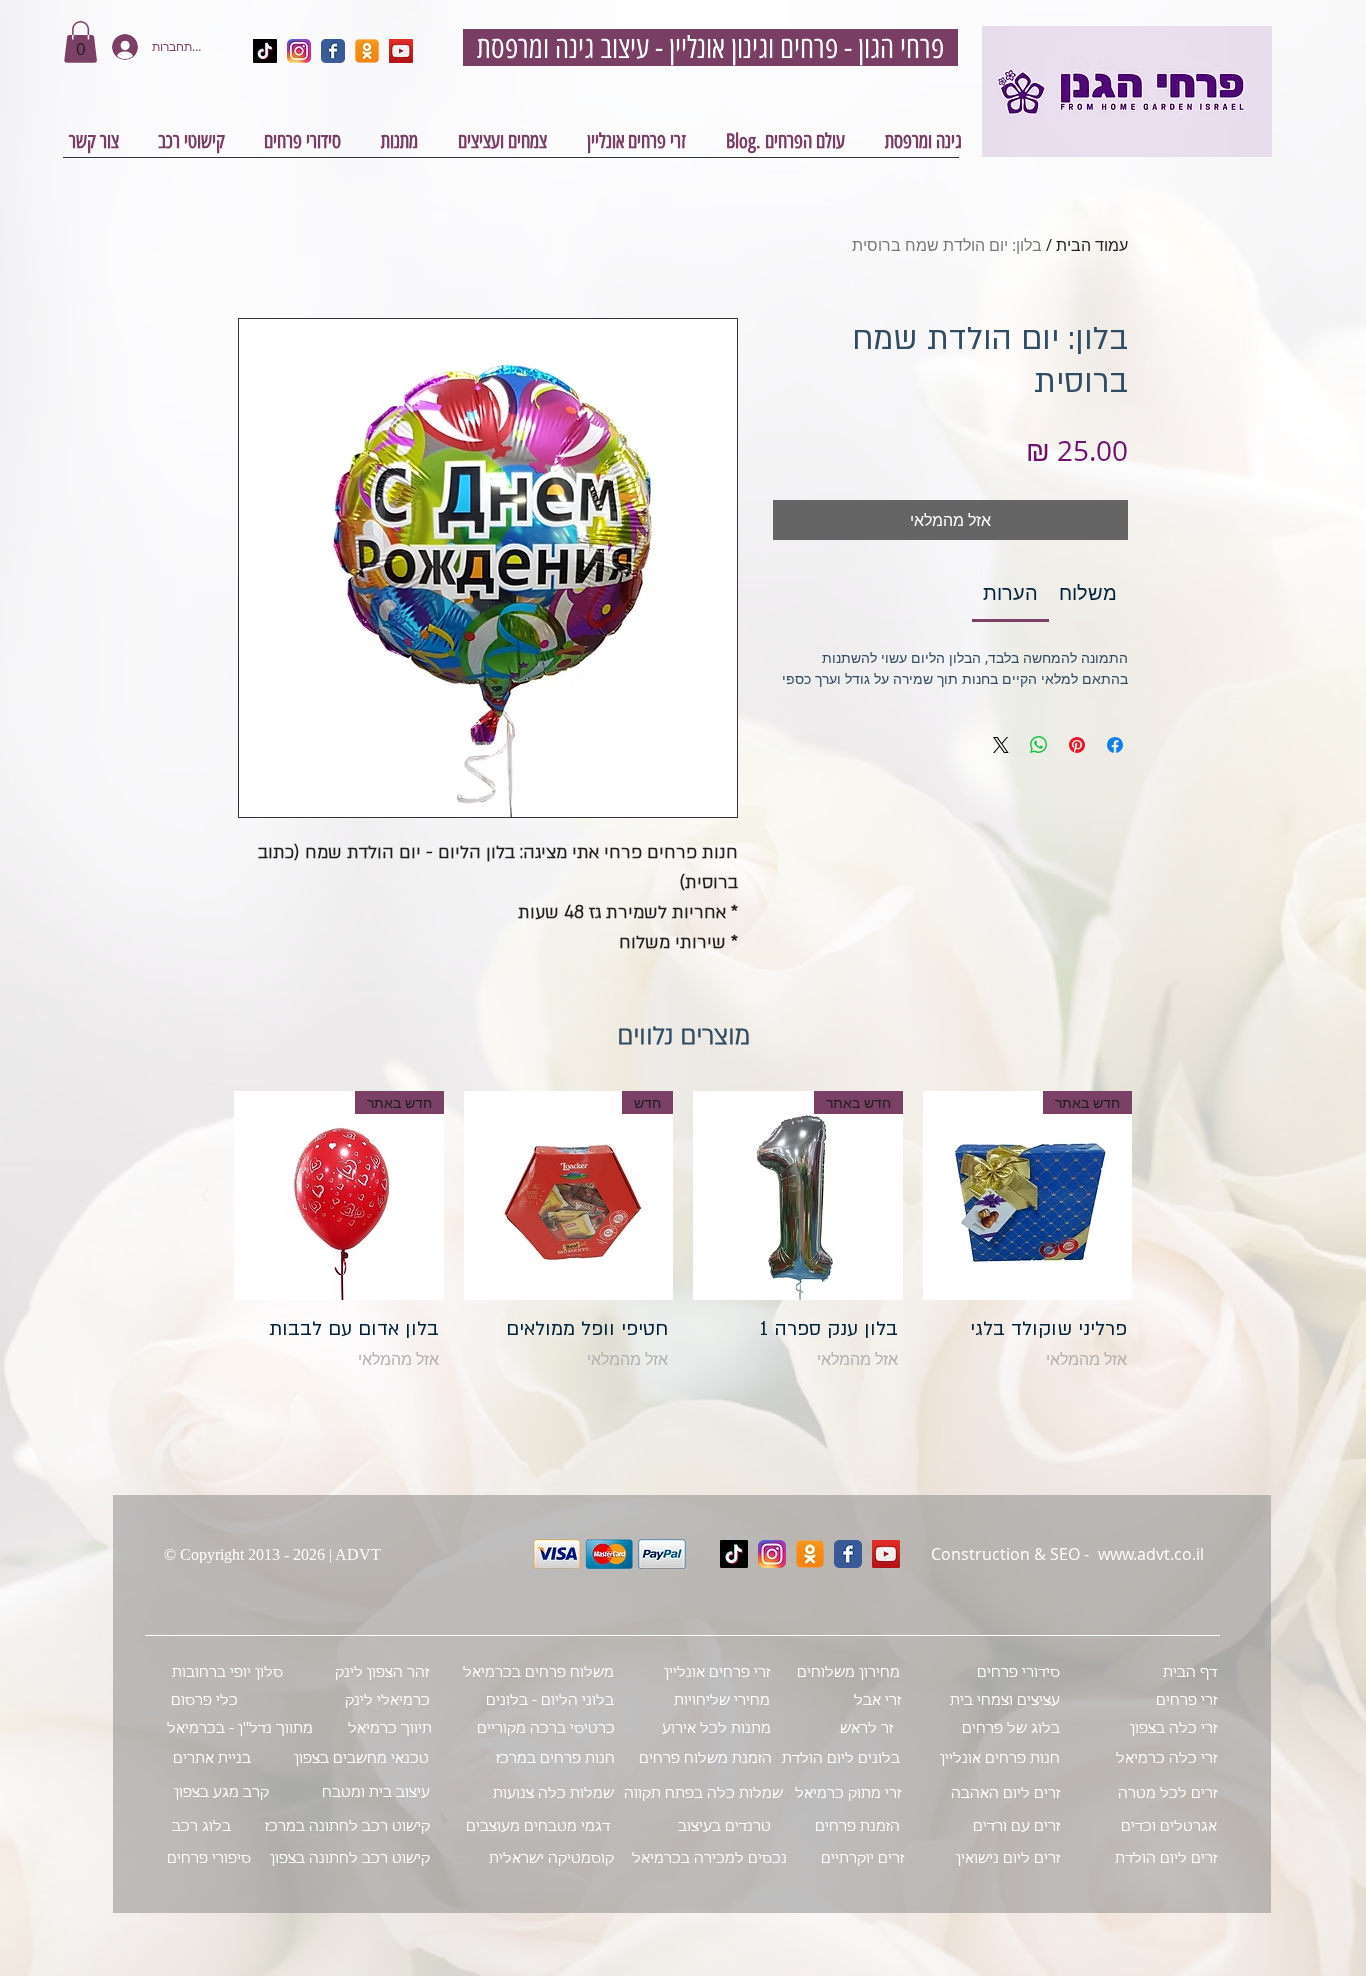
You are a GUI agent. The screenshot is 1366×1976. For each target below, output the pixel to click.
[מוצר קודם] (1161, 1195)
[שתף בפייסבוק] (1115, 745)
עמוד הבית (1092, 245)
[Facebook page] (848, 1554)
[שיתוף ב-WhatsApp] (1039, 745)
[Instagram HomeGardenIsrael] (299, 51)
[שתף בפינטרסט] (1077, 745)
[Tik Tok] (734, 1554)
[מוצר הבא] (205, 1195)
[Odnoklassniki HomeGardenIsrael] (367, 51)
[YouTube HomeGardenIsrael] (401, 51)
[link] (1010, 592)
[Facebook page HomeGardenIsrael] (333, 51)
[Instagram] (772, 1554)
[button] (80, 42)
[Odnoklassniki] (810, 1554)
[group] (683, 1247)
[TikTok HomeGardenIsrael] (265, 51)
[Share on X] (1001, 745)
